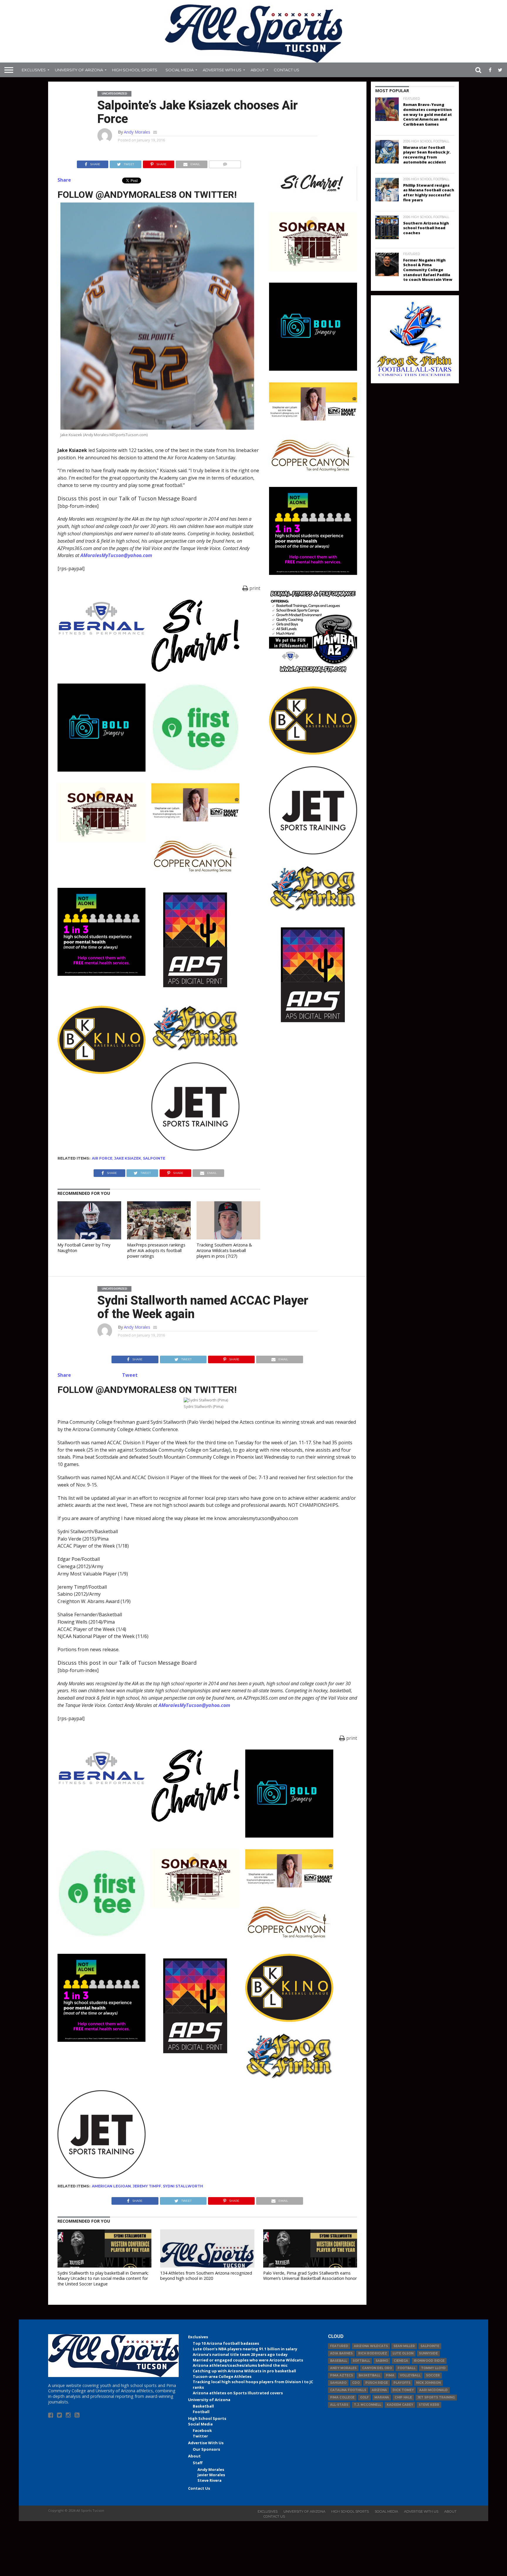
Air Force (102, 1158)
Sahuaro (338, 2383)
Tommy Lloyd (433, 2368)
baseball (339, 2361)
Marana (382, 2397)
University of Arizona (79, 70)
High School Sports (135, 70)
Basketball (203, 2406)
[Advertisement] (313, 1123)
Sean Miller (404, 2346)
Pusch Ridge (377, 2383)
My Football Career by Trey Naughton (84, 1248)
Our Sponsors (206, 2449)
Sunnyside (428, 2353)
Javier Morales (211, 2475)
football (407, 2368)
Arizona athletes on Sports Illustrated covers (238, 2393)
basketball (369, 2375)
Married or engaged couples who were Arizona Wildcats (248, 2360)
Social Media (180, 70)
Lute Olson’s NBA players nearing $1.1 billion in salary (245, 2349)
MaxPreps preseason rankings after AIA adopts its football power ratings (156, 1250)
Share (64, 180)
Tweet (130, 1375)
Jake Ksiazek (128, 1158)
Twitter (200, 2436)
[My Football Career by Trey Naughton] (89, 1238)
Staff (198, 2463)
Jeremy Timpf (147, 2186)
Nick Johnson (428, 2383)
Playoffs (402, 2383)
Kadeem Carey (400, 2405)
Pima (390, 2375)
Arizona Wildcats (371, 2346)
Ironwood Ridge (429, 2361)
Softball (361, 2361)
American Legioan (111, 2186)
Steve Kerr (429, 2405)
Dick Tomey (403, 2390)
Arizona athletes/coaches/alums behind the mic (240, 2365)
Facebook (202, 2430)
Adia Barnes (341, 2353)
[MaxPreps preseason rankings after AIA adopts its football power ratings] (159, 1238)
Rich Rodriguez (373, 2353)
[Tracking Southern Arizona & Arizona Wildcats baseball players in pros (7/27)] (228, 1238)
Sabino (382, 2361)
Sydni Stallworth (183, 2186)
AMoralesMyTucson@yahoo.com (116, 555)
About (258, 70)
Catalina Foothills (348, 2390)
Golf (364, 2397)
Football (201, 2412)
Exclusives (34, 70)
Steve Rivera (209, 2480)
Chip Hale (403, 2397)
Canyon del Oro (377, 2368)
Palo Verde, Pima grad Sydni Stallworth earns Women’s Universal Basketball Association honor (310, 2276)
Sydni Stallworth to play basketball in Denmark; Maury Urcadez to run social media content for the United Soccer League (103, 2278)
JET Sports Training (436, 2397)
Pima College (342, 2397)
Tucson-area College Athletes (222, 2376)
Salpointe (154, 1158)
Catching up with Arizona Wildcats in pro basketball (244, 2371)
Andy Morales (137, 132)
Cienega (401, 2361)
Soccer (433, 2375)
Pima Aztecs (342, 2375)
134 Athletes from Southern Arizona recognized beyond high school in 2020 (206, 2276)
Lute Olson (403, 2353)
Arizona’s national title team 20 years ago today (240, 2354)
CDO (356, 2383)
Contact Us (287, 70)
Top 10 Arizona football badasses (226, 2343)
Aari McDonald (434, 2390)
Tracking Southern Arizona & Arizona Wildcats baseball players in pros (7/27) (224, 1250)
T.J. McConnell (367, 2405)
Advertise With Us (222, 70)
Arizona (379, 2390)
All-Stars (339, 2405)
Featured (339, 2346)
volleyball (410, 2375)
